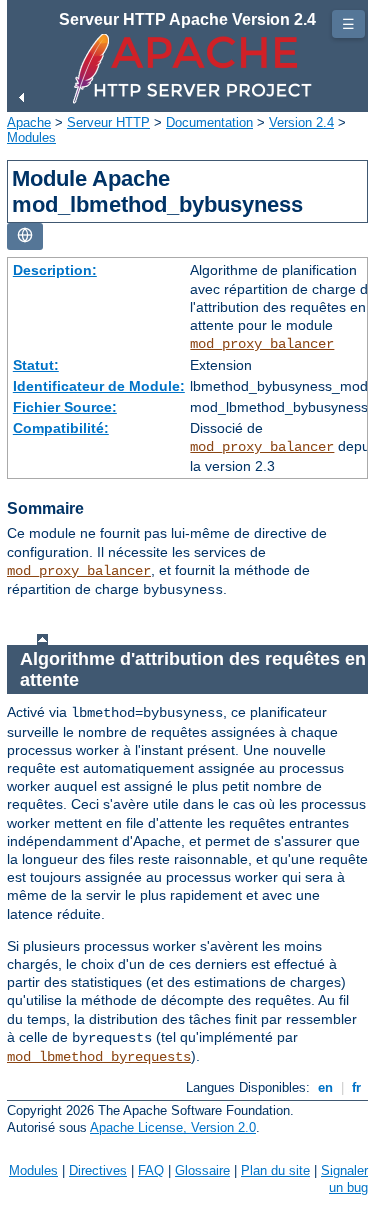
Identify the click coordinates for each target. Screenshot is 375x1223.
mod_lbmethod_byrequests (99, 1057)
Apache (29, 122)
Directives (98, 1170)
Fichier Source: (65, 407)
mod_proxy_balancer (262, 344)
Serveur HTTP (108, 122)
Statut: (36, 365)
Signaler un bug (344, 1179)
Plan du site (275, 1170)
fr (356, 1087)
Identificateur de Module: (99, 386)
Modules (31, 137)
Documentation (209, 122)
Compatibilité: (61, 428)
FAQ (151, 1170)
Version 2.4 (301, 122)
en (325, 1087)
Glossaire (202, 1170)
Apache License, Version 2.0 (173, 1127)
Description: (55, 270)
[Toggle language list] (25, 236)
